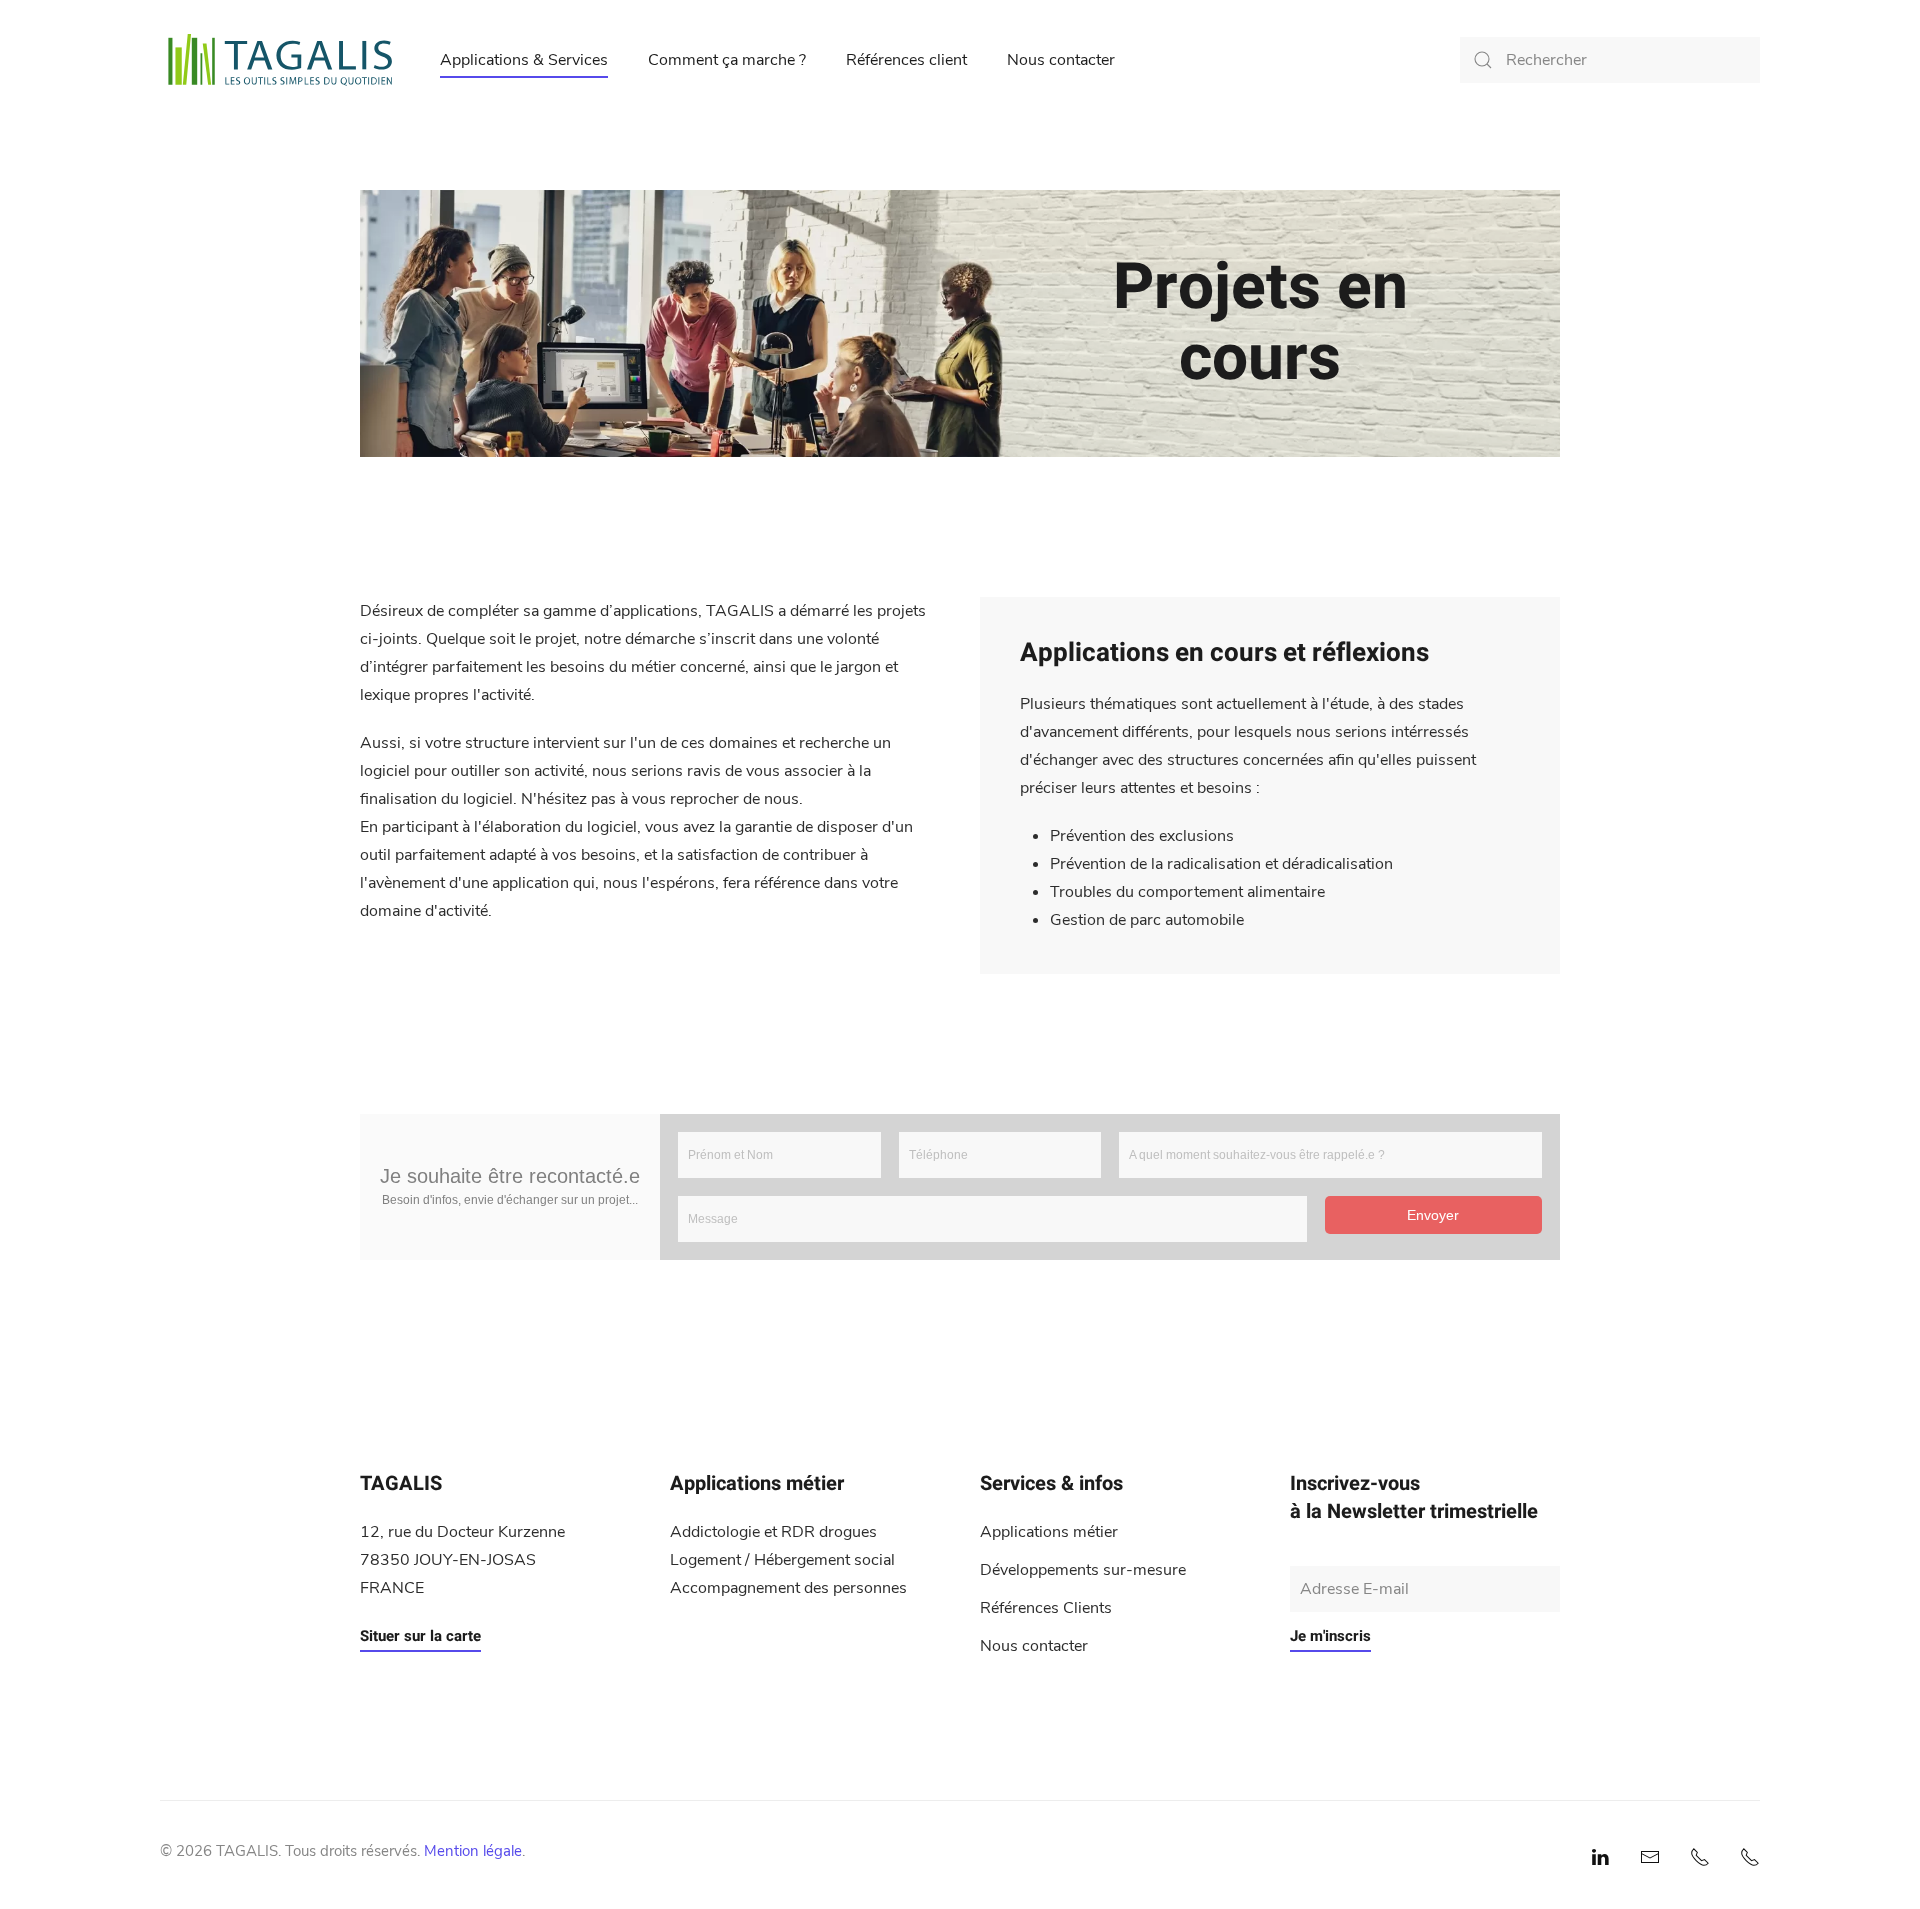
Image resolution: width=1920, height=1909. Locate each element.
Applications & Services (524, 60)
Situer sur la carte (420, 1636)
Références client (906, 60)
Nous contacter (1061, 60)
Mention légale (473, 1851)
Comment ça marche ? (727, 60)
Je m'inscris (1330, 1636)
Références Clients (1046, 1608)
